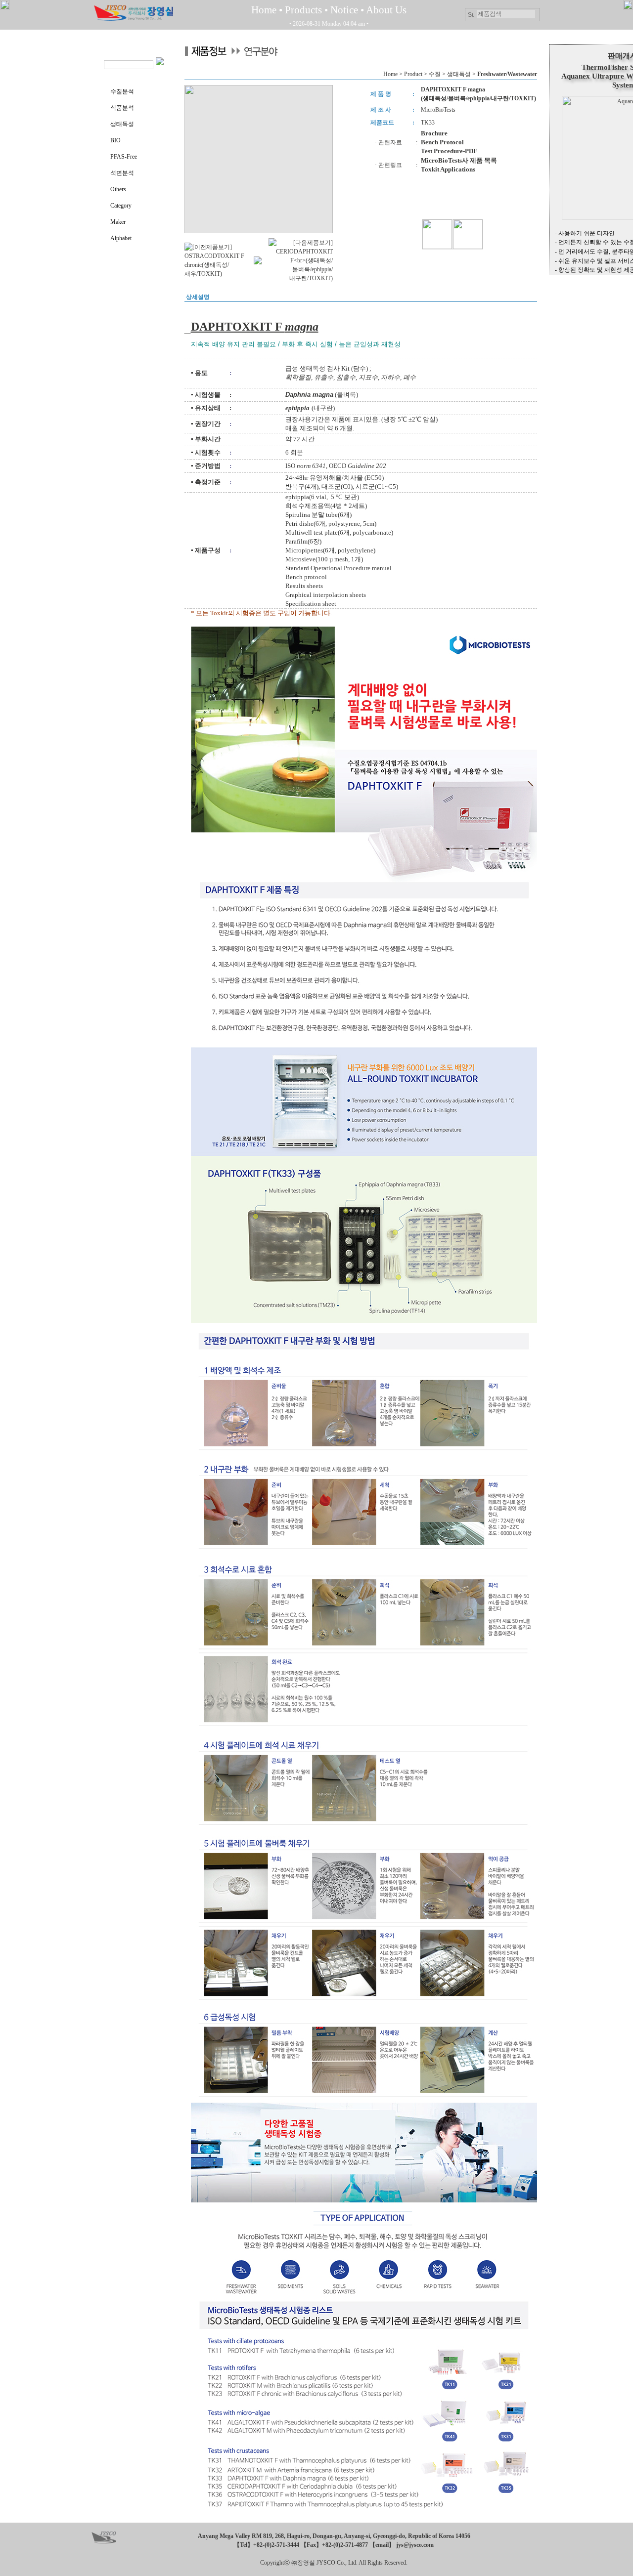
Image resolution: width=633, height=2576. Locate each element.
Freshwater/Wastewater (507, 74)
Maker (118, 222)
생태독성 (122, 124)
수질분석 (122, 91)
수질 (435, 74)
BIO (115, 140)
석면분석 (122, 173)
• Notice (341, 10)
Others (118, 189)
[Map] (104, 2539)
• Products (300, 10)
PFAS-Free (124, 157)
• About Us (384, 10)
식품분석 (122, 108)
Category (121, 206)
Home (264, 10)
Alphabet (121, 238)
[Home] (134, 19)
